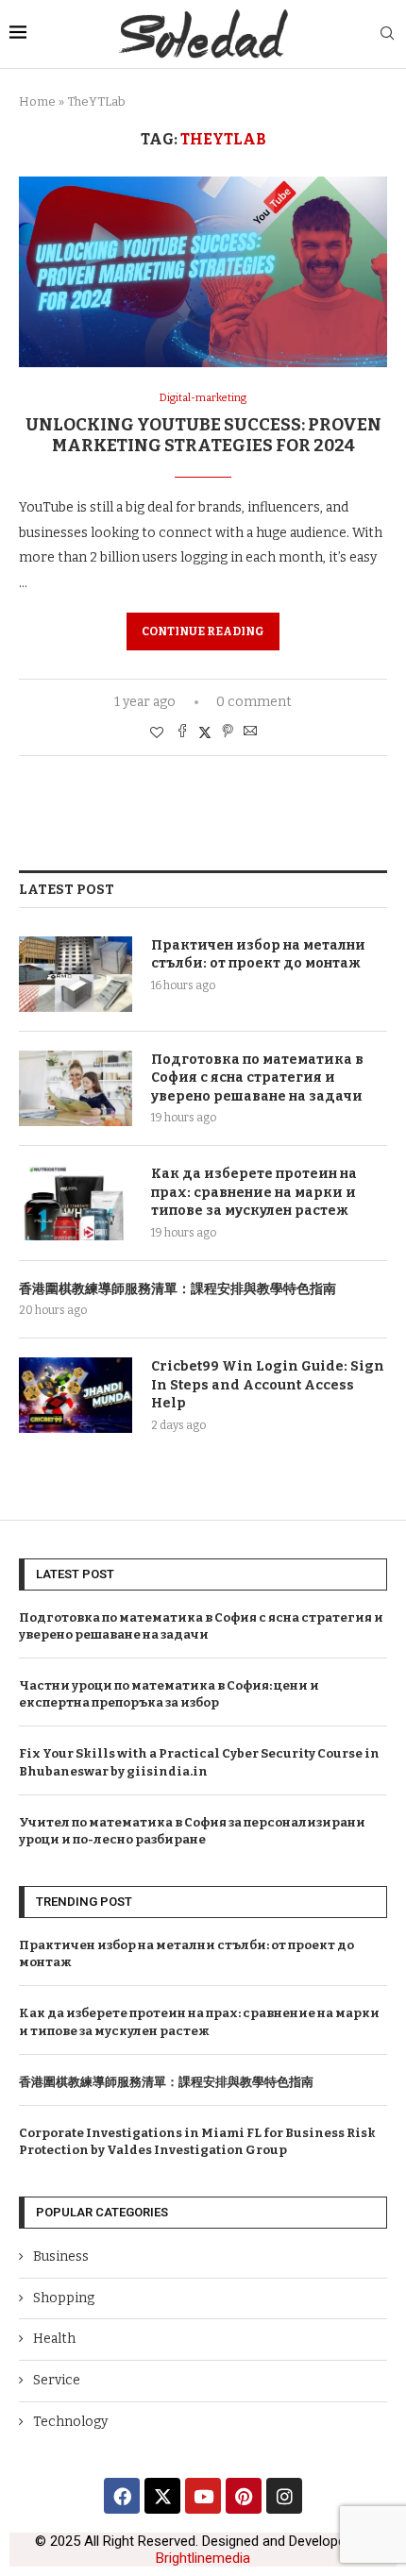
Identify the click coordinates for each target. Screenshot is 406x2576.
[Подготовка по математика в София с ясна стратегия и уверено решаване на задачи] (76, 1088)
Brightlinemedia (203, 2558)
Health (54, 2339)
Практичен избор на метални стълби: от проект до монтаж (258, 955)
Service (57, 2380)
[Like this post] (157, 733)
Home (37, 101)
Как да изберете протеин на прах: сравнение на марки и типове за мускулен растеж (254, 1192)
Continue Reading (203, 631)
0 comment (254, 702)
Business (61, 2256)
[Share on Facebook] (182, 732)
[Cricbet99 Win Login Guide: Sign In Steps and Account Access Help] (76, 1395)
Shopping (64, 2298)
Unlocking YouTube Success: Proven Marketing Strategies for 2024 (203, 435)
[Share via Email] (250, 732)
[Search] (387, 34)
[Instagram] (284, 2496)
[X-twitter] (162, 2496)
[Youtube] (203, 2496)
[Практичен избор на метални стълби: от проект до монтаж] (76, 974)
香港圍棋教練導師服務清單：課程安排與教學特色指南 (178, 1289)
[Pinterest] (244, 2496)
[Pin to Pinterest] (228, 732)
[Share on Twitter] (205, 732)
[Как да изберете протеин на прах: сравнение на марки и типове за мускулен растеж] (76, 1203)
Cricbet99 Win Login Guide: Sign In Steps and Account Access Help (268, 1385)
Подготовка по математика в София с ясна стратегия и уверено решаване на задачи (257, 1078)
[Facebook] (122, 2496)
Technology (70, 2422)
